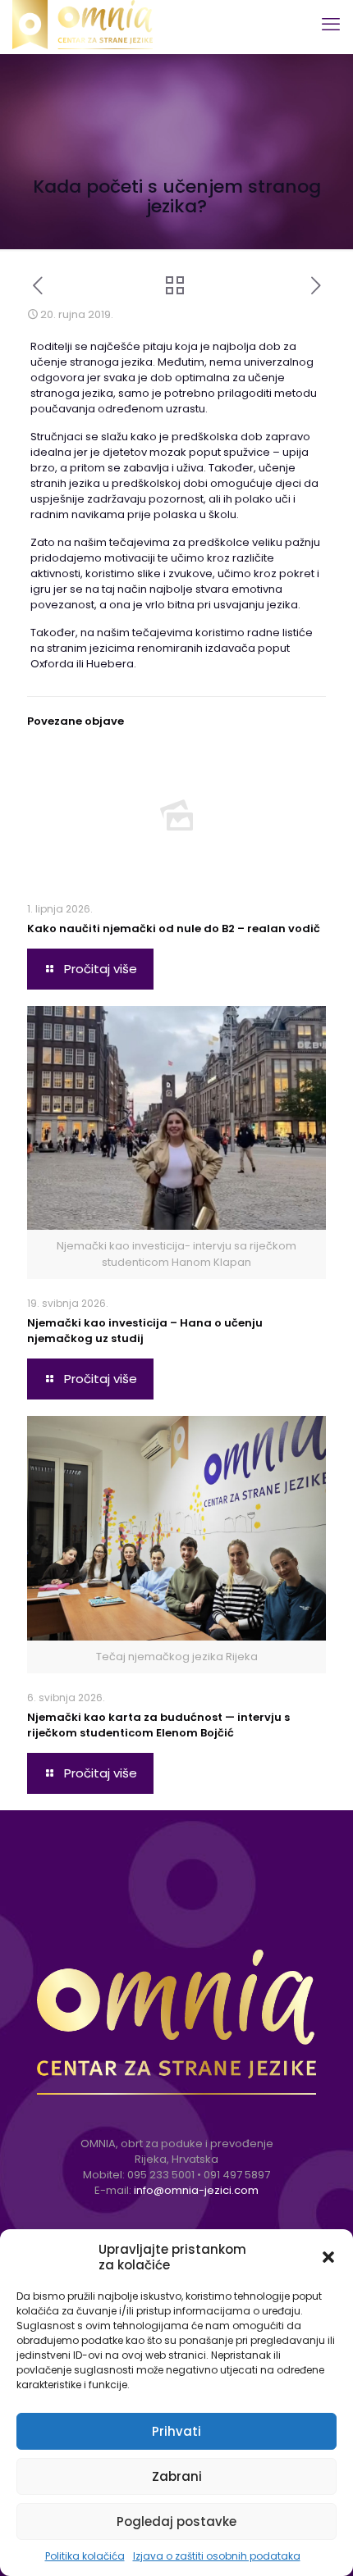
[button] (328, 2257)
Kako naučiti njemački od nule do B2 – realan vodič (174, 928)
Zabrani (177, 2476)
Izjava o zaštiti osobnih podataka (217, 2556)
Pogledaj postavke (176, 2521)
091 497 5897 (237, 2175)
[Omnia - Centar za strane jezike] (83, 25)
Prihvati (176, 2431)
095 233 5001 (161, 2175)
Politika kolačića (85, 2556)
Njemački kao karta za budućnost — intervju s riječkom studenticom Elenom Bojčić (158, 1725)
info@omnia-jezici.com (196, 2190)
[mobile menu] (331, 25)
